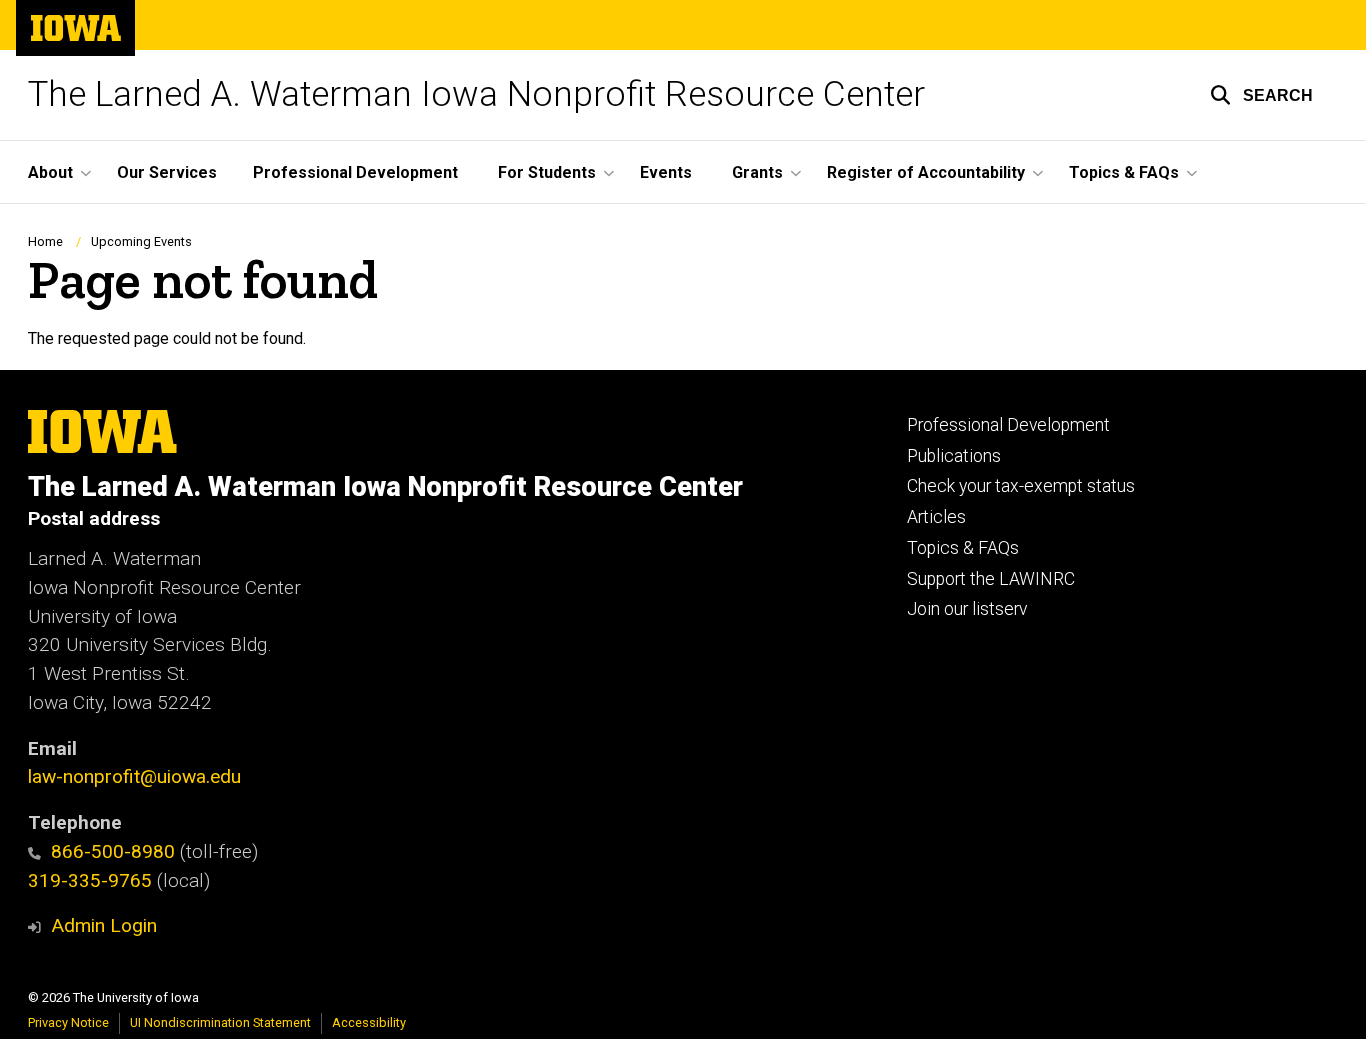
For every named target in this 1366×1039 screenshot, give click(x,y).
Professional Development (355, 172)
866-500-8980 (113, 851)
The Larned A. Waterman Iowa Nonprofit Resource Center (476, 94)
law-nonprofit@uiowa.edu (134, 776)
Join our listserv (967, 609)
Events (666, 172)
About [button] (50, 172)
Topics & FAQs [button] (1124, 172)
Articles (936, 517)
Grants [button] (757, 172)
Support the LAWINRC (991, 579)
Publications (954, 456)
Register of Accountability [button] (926, 172)
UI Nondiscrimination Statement (220, 1022)
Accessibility (369, 1022)
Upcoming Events (141, 241)
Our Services (167, 172)
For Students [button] (547, 172)
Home (45, 241)
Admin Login (104, 925)
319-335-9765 (90, 880)
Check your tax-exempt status (1021, 486)
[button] (1261, 95)
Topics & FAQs (963, 548)
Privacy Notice (68, 1022)
